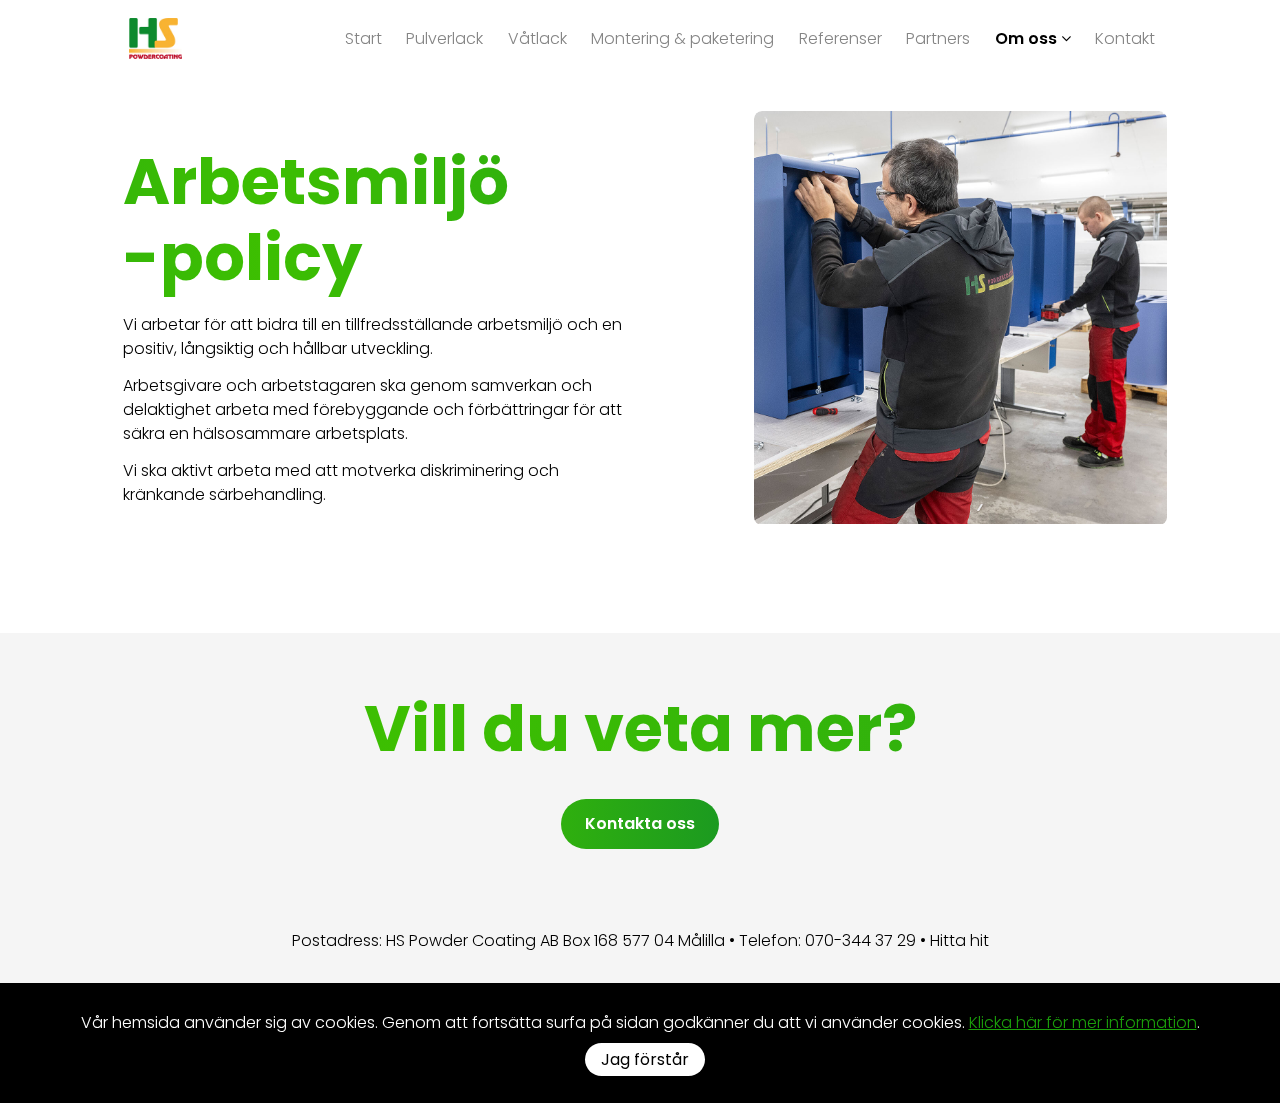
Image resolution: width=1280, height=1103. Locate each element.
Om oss (1028, 37)
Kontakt (1125, 37)
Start (363, 37)
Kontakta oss (640, 823)
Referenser (840, 37)
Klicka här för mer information (1083, 1022)
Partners (938, 37)
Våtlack (537, 37)
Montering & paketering (682, 37)
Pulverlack (444, 37)
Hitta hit (959, 940)
